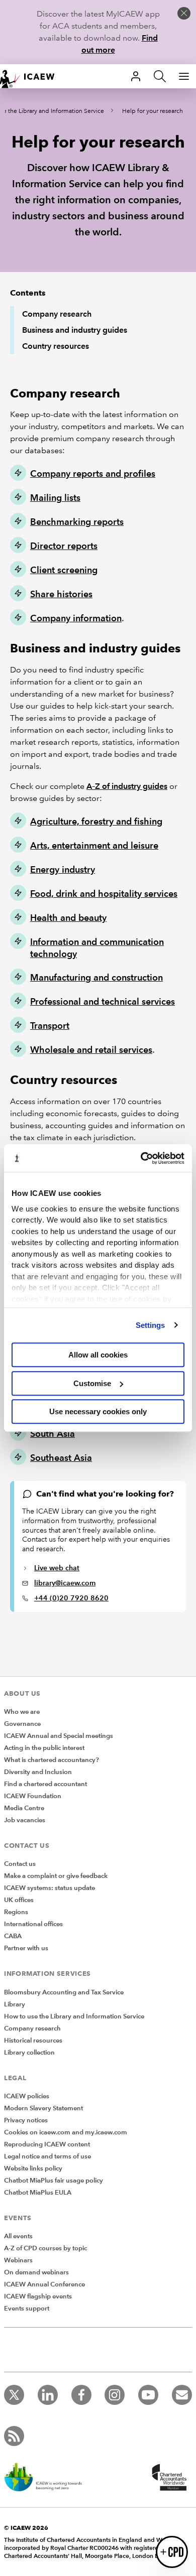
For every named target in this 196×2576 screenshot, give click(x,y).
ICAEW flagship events (38, 2296)
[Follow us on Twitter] (14, 2395)
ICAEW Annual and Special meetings (59, 1736)
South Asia (53, 1434)
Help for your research (153, 111)
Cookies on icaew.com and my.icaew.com (66, 2132)
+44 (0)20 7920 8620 (71, 1598)
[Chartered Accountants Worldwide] (168, 2478)
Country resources (56, 346)
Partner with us (26, 1948)
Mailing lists (55, 498)
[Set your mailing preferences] (182, 2395)
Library (15, 2004)
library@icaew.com (65, 1583)
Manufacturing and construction (96, 977)
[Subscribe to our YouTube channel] (148, 2395)
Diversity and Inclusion (38, 1772)
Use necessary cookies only (98, 1411)
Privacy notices (26, 2120)
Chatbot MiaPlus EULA (38, 2193)
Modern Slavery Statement (43, 2108)
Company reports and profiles (93, 473)
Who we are (22, 1712)
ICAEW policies (27, 2096)
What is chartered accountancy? (52, 1760)
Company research (57, 314)
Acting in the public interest (44, 1748)
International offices (33, 1924)
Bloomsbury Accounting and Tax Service (64, 1992)
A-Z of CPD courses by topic (45, 2248)
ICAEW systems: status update (50, 1888)
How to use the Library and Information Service (74, 2016)
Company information (76, 618)
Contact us (20, 1864)
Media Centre (24, 1808)
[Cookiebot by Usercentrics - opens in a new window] (141, 1158)
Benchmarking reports (77, 522)
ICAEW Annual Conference (44, 2284)
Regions (16, 1912)
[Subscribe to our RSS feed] (14, 2436)
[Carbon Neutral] (48, 2478)
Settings (151, 1325)
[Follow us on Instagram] (115, 2395)
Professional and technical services (103, 1001)
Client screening (64, 570)
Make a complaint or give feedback (56, 1876)
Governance (22, 1724)
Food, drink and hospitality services (104, 894)
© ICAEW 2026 (26, 2528)
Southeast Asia (61, 1458)
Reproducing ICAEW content (47, 2144)
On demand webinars (36, 2272)
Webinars (18, 2260)
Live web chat (57, 1568)
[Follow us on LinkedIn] (48, 2395)
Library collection (29, 2053)
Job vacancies (25, 1820)
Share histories (61, 594)
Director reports (64, 546)
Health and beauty (68, 918)
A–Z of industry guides (127, 786)
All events (18, 2236)
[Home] (32, 76)
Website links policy (33, 2168)
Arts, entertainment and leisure (94, 845)
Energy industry (63, 869)
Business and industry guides (75, 330)
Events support (27, 2309)
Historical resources (33, 2041)
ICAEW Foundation (33, 1796)
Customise (92, 1383)
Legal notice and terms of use (47, 2156)
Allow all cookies (98, 1355)
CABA (13, 1936)
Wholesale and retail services (91, 1050)
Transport (50, 1026)
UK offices (19, 1900)
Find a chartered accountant (45, 1784)
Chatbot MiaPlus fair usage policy (54, 2181)
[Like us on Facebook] (81, 2395)
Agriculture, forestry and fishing (96, 821)
